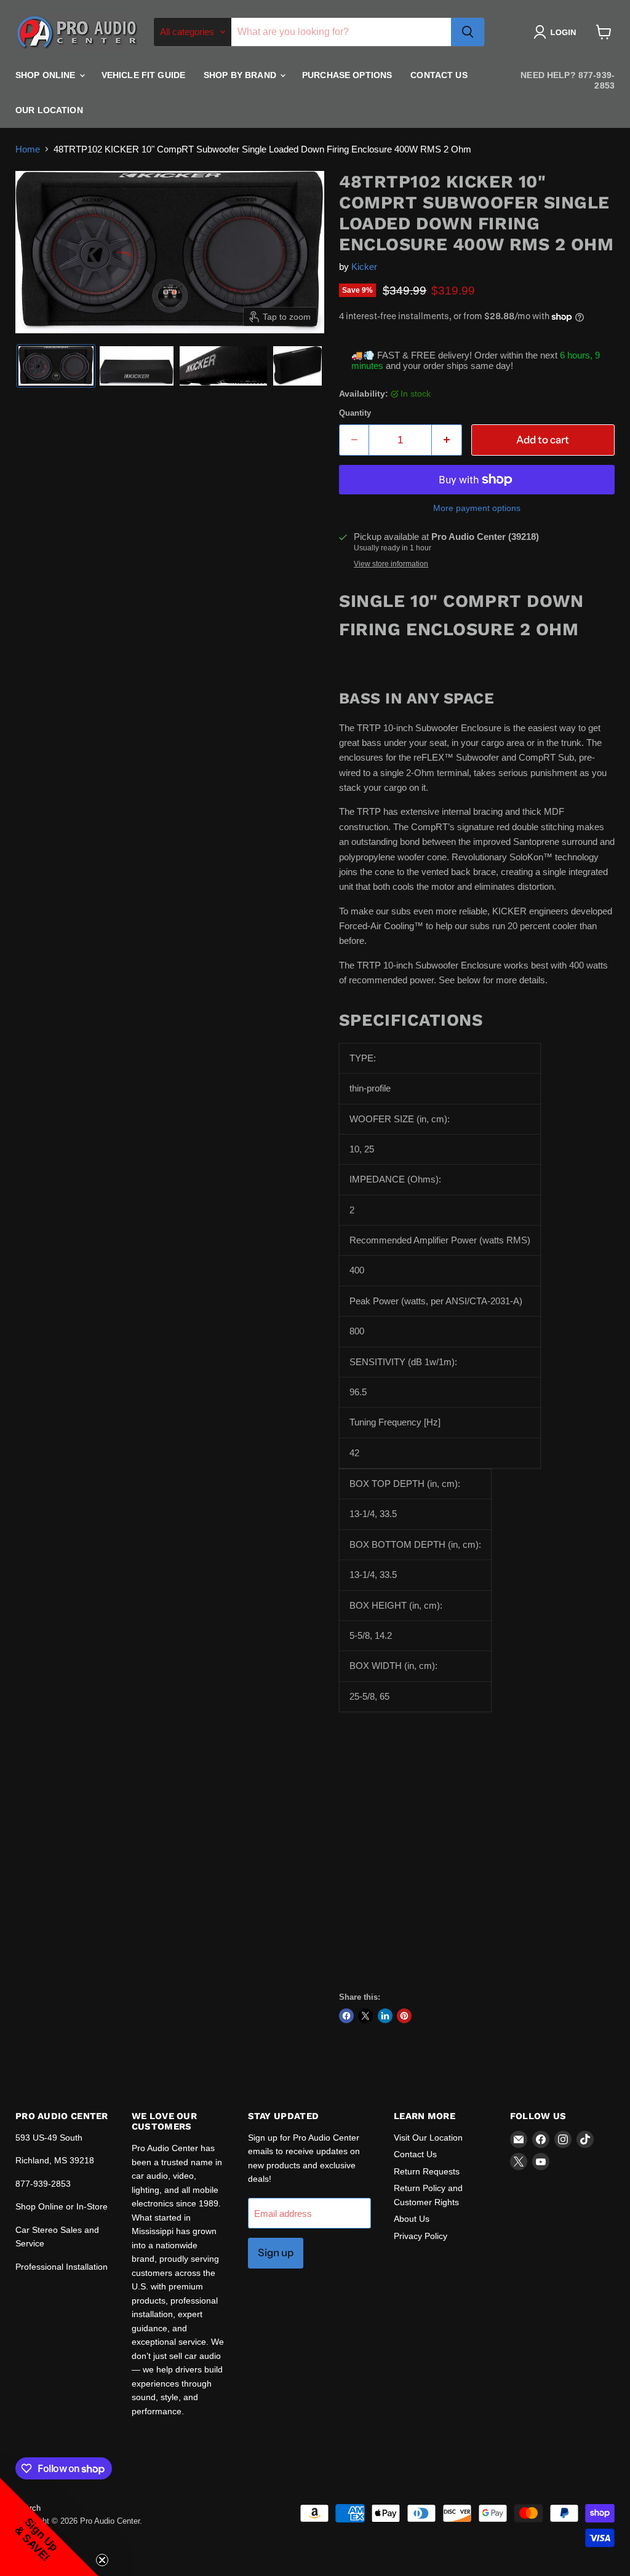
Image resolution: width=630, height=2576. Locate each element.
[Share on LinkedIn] (385, 2016)
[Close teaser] (102, 2560)
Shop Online (47, 75)
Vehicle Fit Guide (143, 75)
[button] (557, 32)
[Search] (468, 32)
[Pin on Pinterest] (404, 2016)
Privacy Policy (421, 2236)
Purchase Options (347, 75)
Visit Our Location (428, 2138)
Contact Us (439, 75)
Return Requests (427, 2171)
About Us (412, 2219)
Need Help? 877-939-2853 (568, 80)
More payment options (477, 508)
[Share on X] (365, 2016)
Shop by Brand (241, 75)
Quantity (355, 413)
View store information (391, 564)
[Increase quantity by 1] (447, 440)
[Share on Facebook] (346, 2016)
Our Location (49, 110)
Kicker (364, 267)
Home (28, 149)
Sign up (276, 2253)
